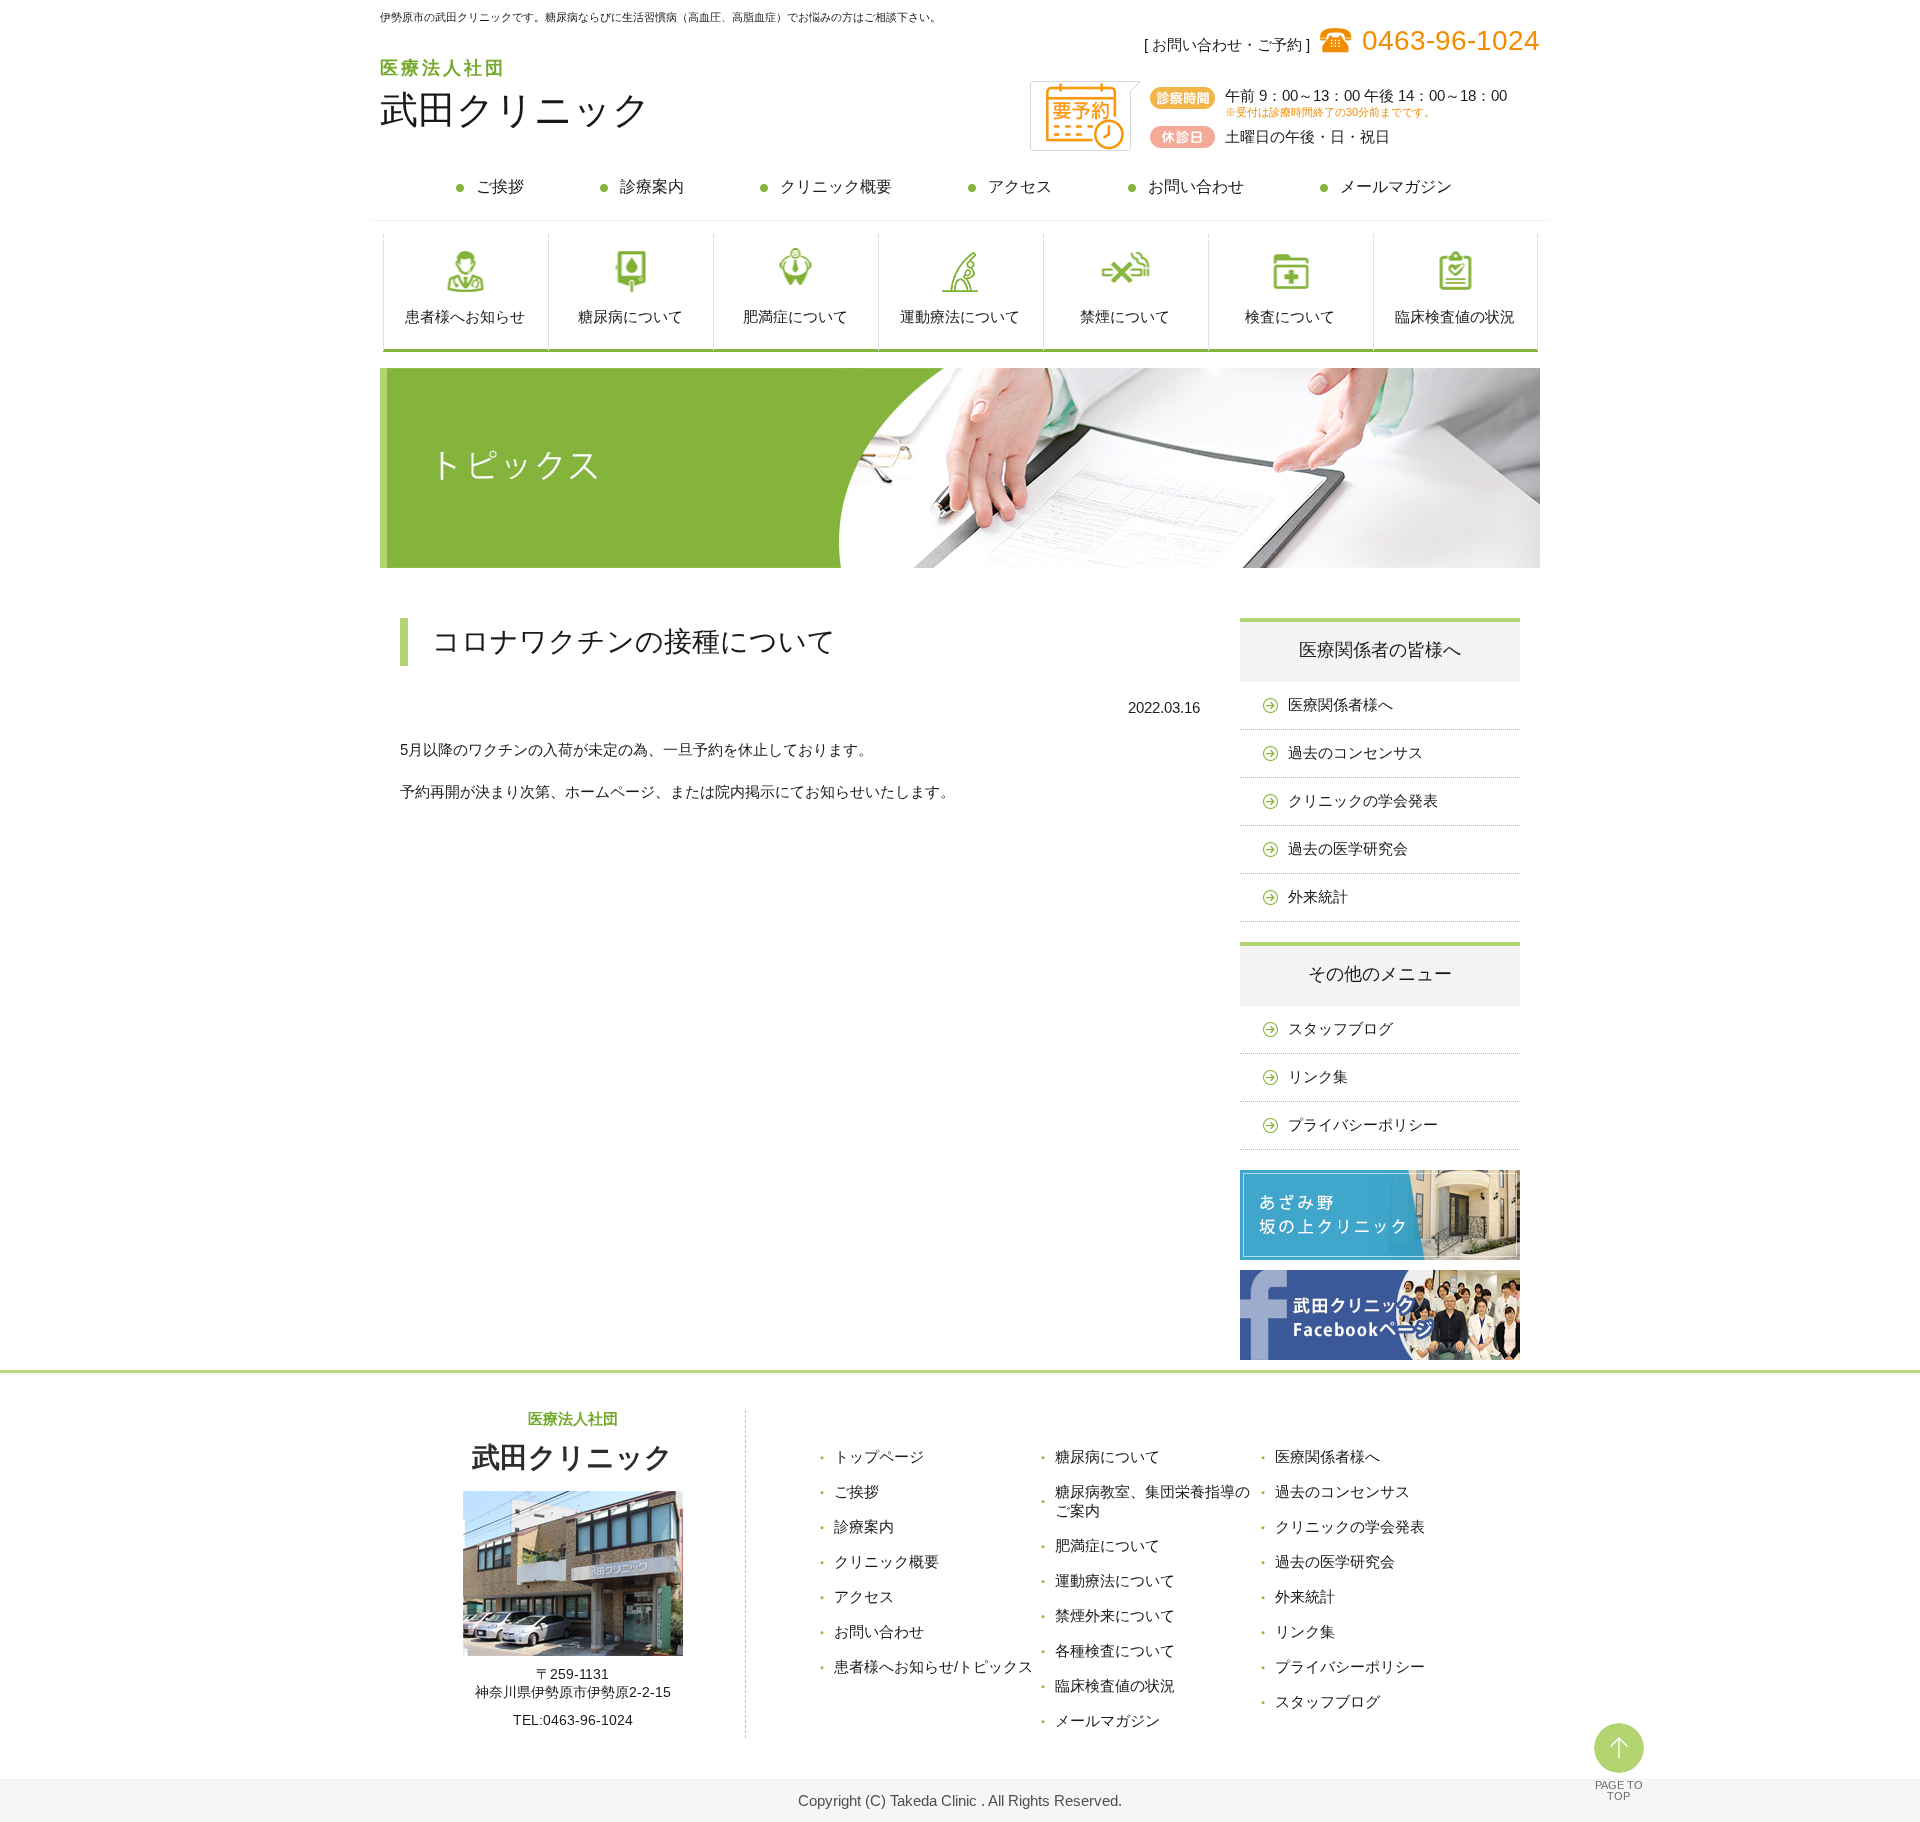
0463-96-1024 (1451, 40)
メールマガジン (1396, 186)
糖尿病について (630, 316)
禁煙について (1125, 316)
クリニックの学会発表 (1363, 800)
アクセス (1020, 186)
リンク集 (1318, 1076)
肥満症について (795, 316)
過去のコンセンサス (1355, 752)
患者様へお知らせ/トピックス (933, 1666)
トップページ (879, 1456)
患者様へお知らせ (465, 316)
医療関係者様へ (1340, 704)
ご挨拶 (500, 186)
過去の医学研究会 (1348, 848)
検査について (1290, 316)
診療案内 (652, 186)
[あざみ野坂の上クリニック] (1380, 1264)
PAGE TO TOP (1619, 1790)
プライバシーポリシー (1363, 1124)
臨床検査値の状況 (1455, 316)
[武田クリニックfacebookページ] (1380, 1364)
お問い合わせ (1196, 186)
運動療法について (960, 316)
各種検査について (1115, 1650)
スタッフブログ (1340, 1028)
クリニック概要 (836, 186)
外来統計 (1318, 896)
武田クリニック (515, 110)
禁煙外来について (1115, 1615)
